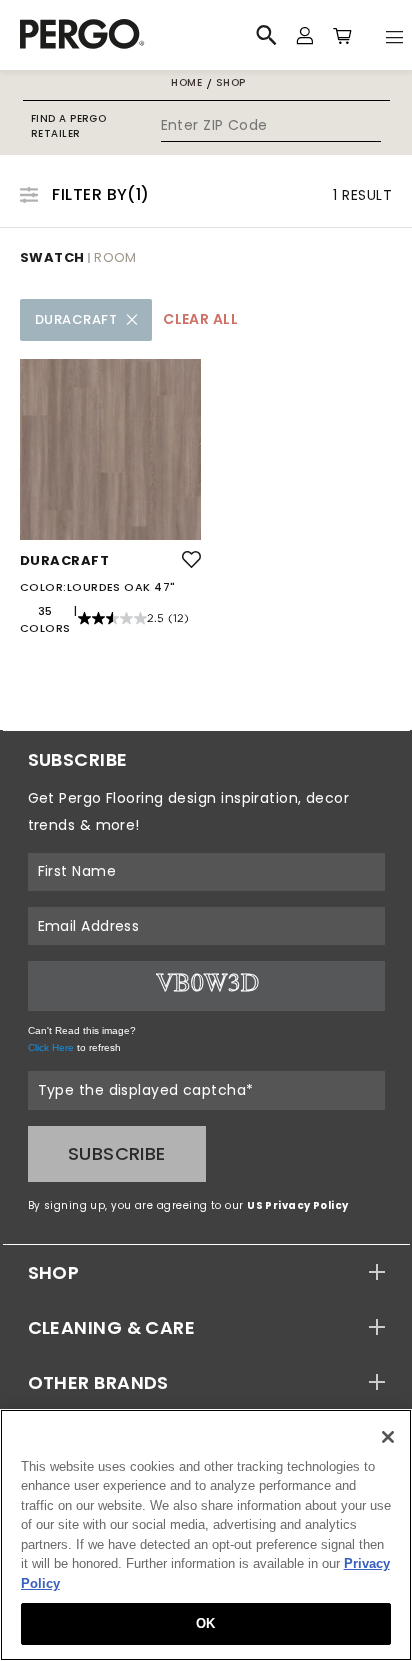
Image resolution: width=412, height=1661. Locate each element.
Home (186, 82)
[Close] (388, 1437)
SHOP (54, 1272)
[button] (206, 1272)
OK (205, 1623)
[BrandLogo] (118, 35)
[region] (206, 1535)
